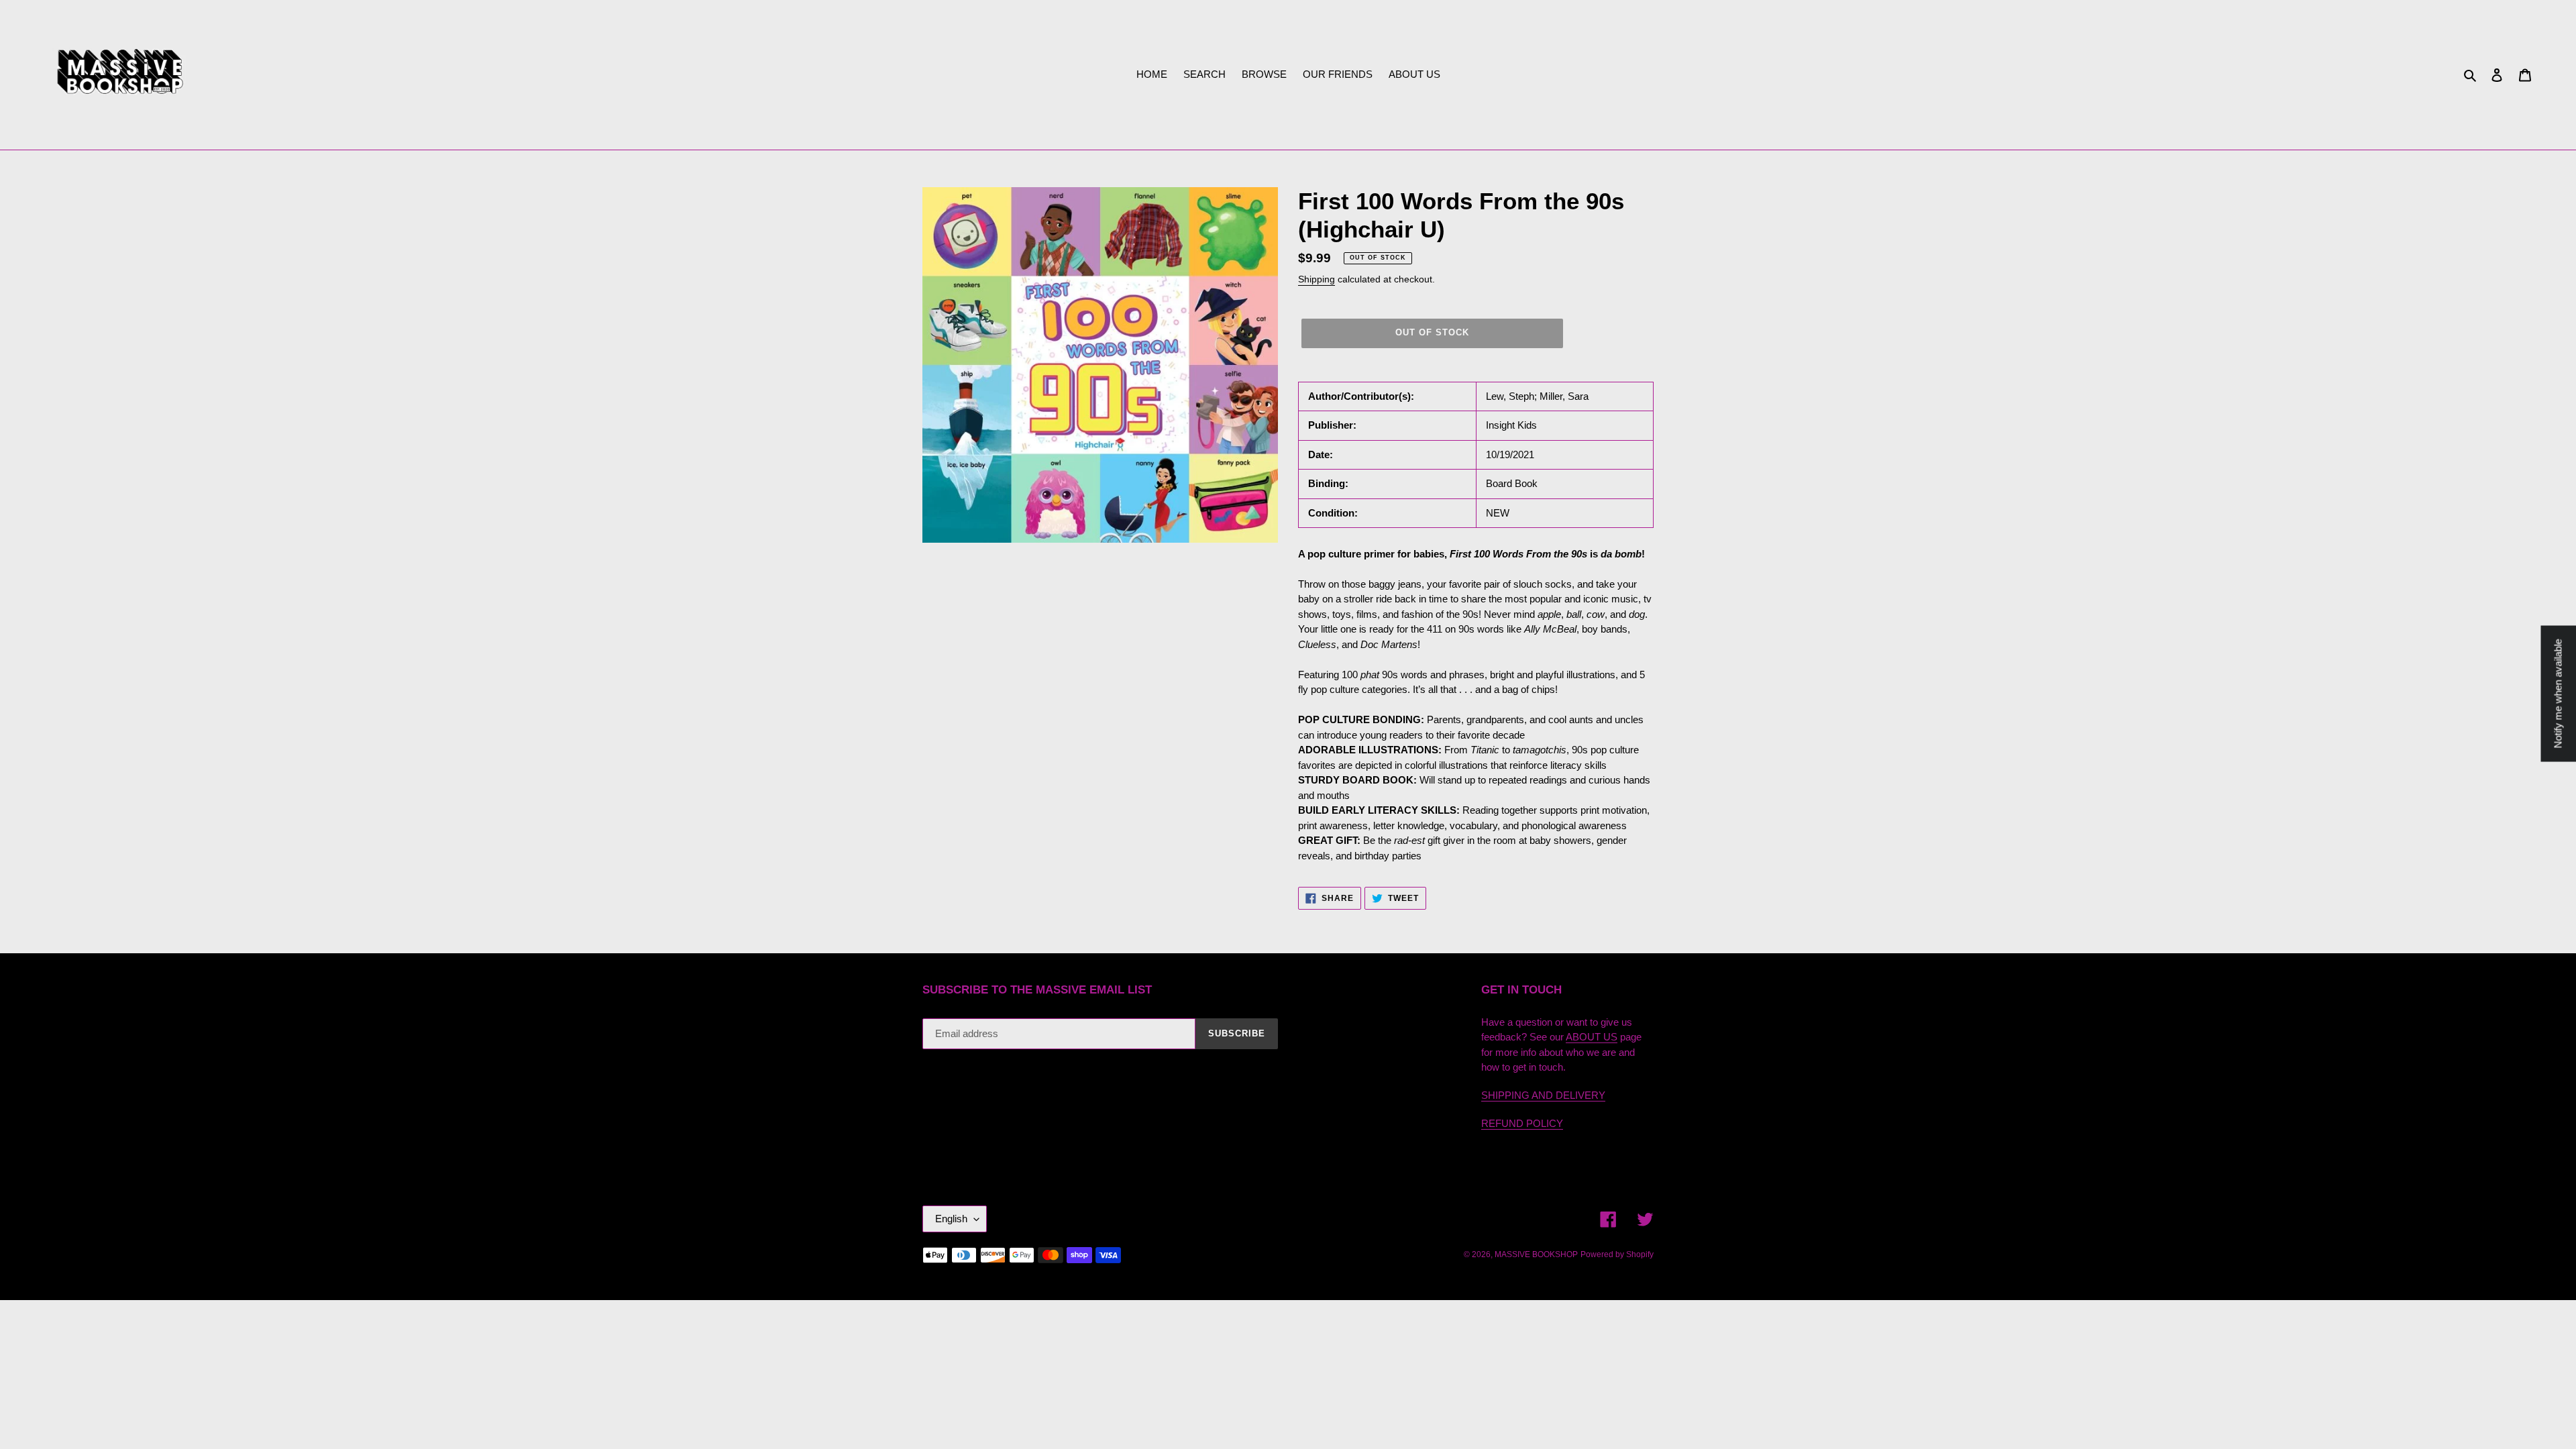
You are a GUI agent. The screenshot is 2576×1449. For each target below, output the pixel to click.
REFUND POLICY (1522, 1123)
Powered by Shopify (1617, 1254)
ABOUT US (1592, 1037)
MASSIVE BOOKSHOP (1536, 1254)
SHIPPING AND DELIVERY (1543, 1095)
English (951, 1219)
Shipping (1317, 279)
